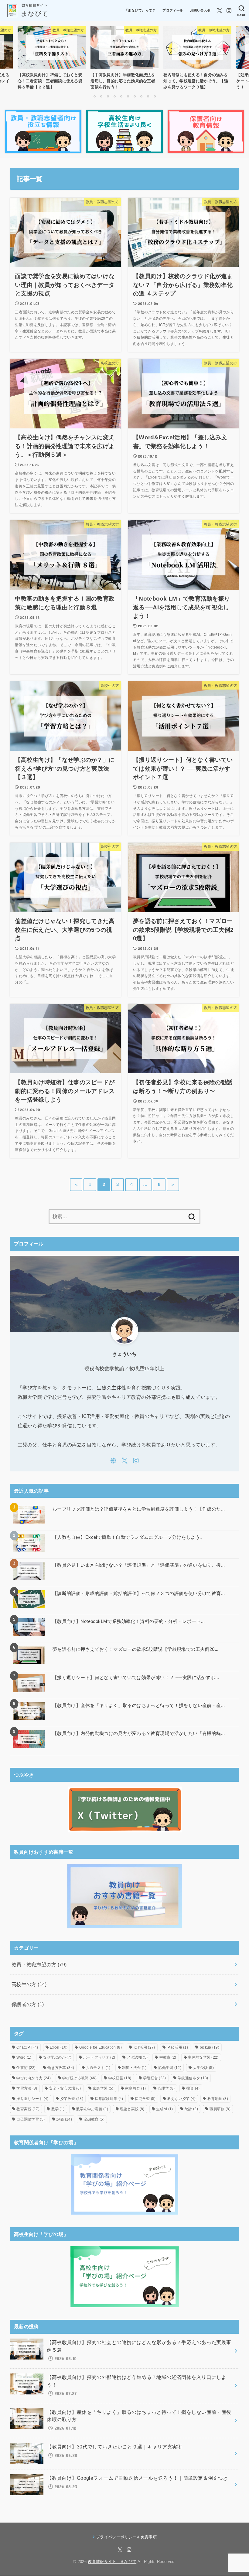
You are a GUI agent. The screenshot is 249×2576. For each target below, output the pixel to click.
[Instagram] (229, 11)
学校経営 (120, 2078)
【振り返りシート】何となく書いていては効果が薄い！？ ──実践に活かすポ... (136, 1677)
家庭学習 (103, 2088)
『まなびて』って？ (140, 10)
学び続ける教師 (79, 2078)
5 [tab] (121, 96)
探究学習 (145, 2099)
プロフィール (173, 10)
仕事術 (26, 2068)
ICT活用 (144, 2047)
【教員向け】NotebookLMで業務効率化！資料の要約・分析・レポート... (129, 1621)
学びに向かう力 (34, 2078)
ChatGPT (27, 2047)
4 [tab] (114, 96)
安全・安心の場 (65, 2088)
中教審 (168, 2057)
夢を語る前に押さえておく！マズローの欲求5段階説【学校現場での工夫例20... (136, 1649)
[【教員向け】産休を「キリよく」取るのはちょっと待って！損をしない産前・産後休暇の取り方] (29, 1711)
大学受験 (203, 2068)
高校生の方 (29, 1984)
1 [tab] (94, 96)
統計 (191, 2109)
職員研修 (220, 2109)
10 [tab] (155, 96)
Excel (59, 2047)
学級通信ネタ (193, 2078)
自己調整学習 (31, 2119)
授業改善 (72, 2099)
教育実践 (28, 2109)
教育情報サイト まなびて (112, 2562)
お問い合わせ (200, 10)
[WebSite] (113, 1461)
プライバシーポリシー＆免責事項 (126, 2537)
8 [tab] (141, 96)
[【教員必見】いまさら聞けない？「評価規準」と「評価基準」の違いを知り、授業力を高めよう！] (29, 1571)
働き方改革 (61, 2068)
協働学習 (170, 2068)
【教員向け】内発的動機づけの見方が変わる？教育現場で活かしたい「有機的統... (139, 1733)
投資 (193, 2088)
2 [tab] (101, 96)
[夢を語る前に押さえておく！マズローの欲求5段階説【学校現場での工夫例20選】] (29, 1655)
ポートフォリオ (99, 2057)
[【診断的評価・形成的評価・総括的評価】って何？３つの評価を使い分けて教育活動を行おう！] (29, 1599)
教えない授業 (181, 2099)
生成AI (164, 2109)
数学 (58, 2109)
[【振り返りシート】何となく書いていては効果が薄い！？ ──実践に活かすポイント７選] (29, 1683)
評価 (64, 2119)
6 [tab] (128, 96)
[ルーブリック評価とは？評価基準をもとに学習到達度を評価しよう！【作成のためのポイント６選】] (29, 1515)
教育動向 (218, 2099)
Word (24, 2057)
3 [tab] (108, 96)
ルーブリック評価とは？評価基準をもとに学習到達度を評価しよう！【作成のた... (139, 1509)
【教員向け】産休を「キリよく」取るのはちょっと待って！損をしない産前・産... (139, 1705)
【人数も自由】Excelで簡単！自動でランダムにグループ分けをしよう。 (129, 1537)
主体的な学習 (203, 2057)
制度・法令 (134, 2068)
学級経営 (155, 2078)
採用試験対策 (109, 2099)
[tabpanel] (124, 59)
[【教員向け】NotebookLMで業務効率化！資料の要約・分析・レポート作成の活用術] (29, 1627)
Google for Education (101, 2047)
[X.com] (220, 11)
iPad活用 (177, 2047)
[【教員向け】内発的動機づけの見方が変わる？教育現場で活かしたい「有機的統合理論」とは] (29, 1739)
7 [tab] (135, 96)
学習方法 (27, 2088)
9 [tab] (148, 96)
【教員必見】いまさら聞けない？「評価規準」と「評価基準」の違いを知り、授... (139, 1565)
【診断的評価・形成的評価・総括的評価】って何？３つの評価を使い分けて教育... (139, 1593)
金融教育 (94, 2119)
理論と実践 (132, 2109)
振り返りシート (32, 2099)
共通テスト (98, 2068)
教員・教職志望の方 (39, 1964)
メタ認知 (137, 2057)
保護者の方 (28, 2004)
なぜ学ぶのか (57, 2057)
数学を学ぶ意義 (92, 2109)
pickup (210, 2047)
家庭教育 (135, 2088)
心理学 (166, 2088)
